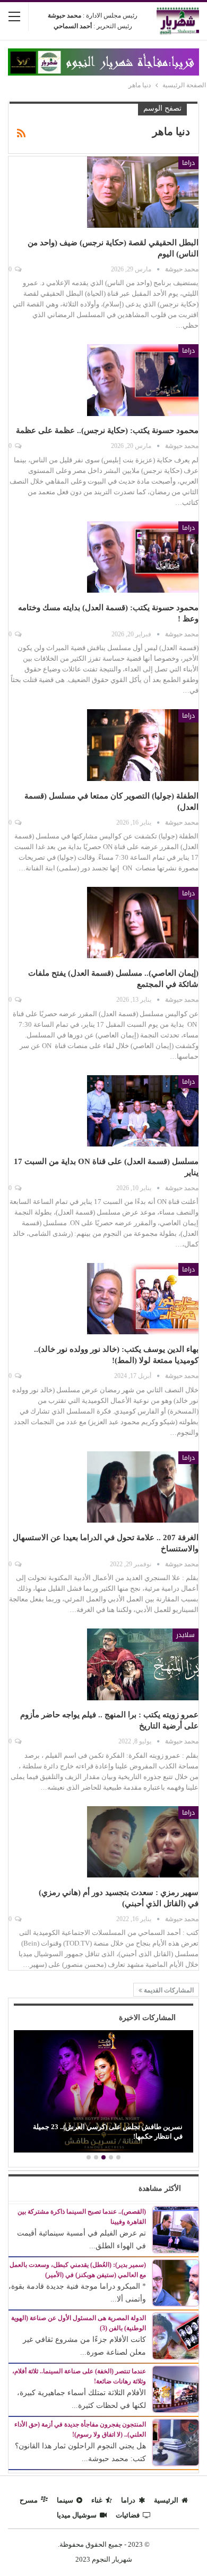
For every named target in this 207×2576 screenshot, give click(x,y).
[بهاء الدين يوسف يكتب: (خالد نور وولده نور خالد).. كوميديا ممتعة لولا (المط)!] (143, 1299)
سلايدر (186, 1635)
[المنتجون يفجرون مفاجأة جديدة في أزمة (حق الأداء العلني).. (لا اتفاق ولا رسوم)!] (176, 2442)
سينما (65, 2500)
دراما (188, 163)
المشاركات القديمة (168, 1990)
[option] (103, 2093)
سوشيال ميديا (77, 2515)
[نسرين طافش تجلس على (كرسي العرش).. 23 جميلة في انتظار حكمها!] (103, 2091)
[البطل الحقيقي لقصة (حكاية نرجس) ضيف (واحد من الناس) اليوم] (143, 192)
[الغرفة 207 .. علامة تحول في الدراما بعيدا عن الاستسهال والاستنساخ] (143, 1487)
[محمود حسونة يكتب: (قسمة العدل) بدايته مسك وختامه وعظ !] (143, 557)
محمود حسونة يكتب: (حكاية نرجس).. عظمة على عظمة (107, 430)
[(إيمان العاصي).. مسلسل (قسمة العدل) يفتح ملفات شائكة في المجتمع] (143, 923)
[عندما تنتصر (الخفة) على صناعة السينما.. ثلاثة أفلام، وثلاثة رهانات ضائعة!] (176, 2388)
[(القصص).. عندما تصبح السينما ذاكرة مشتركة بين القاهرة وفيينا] (176, 2229)
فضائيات (128, 2515)
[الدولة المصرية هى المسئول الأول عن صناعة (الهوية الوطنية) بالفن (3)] (176, 2335)
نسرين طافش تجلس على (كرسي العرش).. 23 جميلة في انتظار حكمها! (108, 2132)
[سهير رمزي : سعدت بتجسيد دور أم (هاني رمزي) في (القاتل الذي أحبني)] (143, 1842)
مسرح (29, 2500)
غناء (97, 2500)
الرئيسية (166, 2500)
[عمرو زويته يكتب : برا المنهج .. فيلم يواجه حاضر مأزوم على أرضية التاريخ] (143, 1664)
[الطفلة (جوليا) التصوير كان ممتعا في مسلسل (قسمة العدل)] (143, 745)
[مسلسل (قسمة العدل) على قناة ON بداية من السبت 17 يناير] (143, 1111)
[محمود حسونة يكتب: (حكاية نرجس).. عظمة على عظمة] (143, 380)
